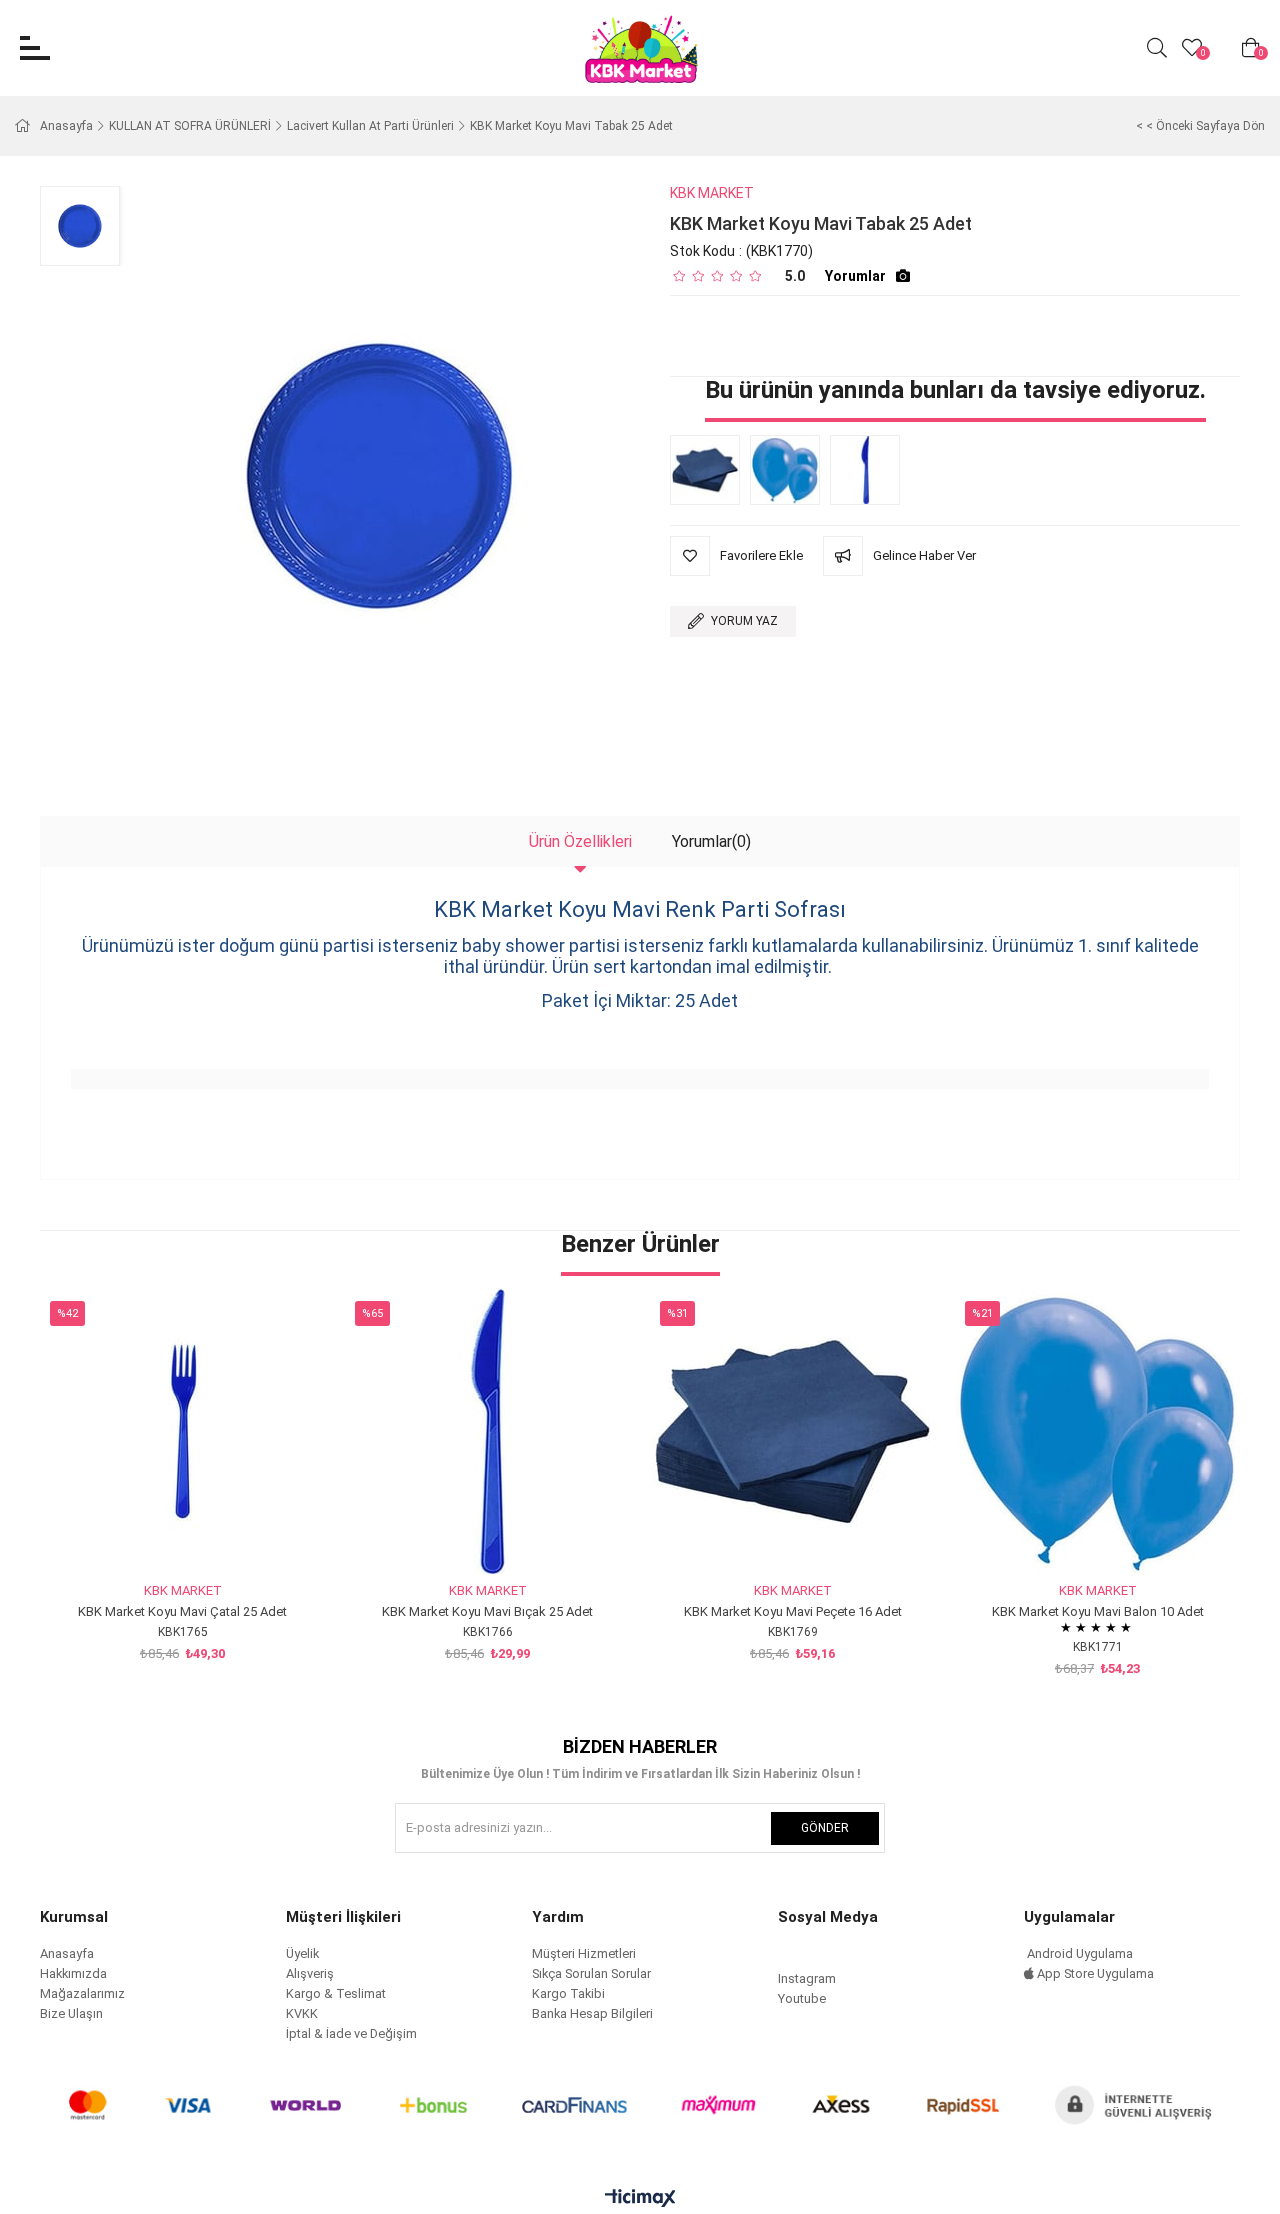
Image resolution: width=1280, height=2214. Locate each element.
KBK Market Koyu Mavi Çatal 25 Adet (182, 1611)
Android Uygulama (1078, 1953)
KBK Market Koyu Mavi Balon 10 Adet (1098, 1611)
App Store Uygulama (1094, 1973)
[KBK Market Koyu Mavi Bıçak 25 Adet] (870, 470)
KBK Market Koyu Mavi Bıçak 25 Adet (487, 1611)
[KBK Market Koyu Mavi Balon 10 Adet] (790, 470)
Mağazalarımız (82, 1993)
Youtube (802, 1998)
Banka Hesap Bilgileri (592, 2013)
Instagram (807, 1978)
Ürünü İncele (205, 1536)
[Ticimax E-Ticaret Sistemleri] (640, 2199)
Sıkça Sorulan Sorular (591, 1973)
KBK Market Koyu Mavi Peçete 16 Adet (793, 1611)
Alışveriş (310, 1973)
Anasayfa (67, 1953)
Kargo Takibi (568, 1993)
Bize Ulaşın (71, 2013)
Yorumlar (855, 276)
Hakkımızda (73, 1973)
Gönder (825, 1828)
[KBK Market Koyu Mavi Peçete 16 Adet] (710, 470)
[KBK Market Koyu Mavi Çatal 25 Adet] (182, 1431)
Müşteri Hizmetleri (584, 1953)
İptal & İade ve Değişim (351, 2033)
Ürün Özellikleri (580, 841)
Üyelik (302, 1953)
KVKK (302, 2013)
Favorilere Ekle (160, 1536)
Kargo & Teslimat (336, 1993)
